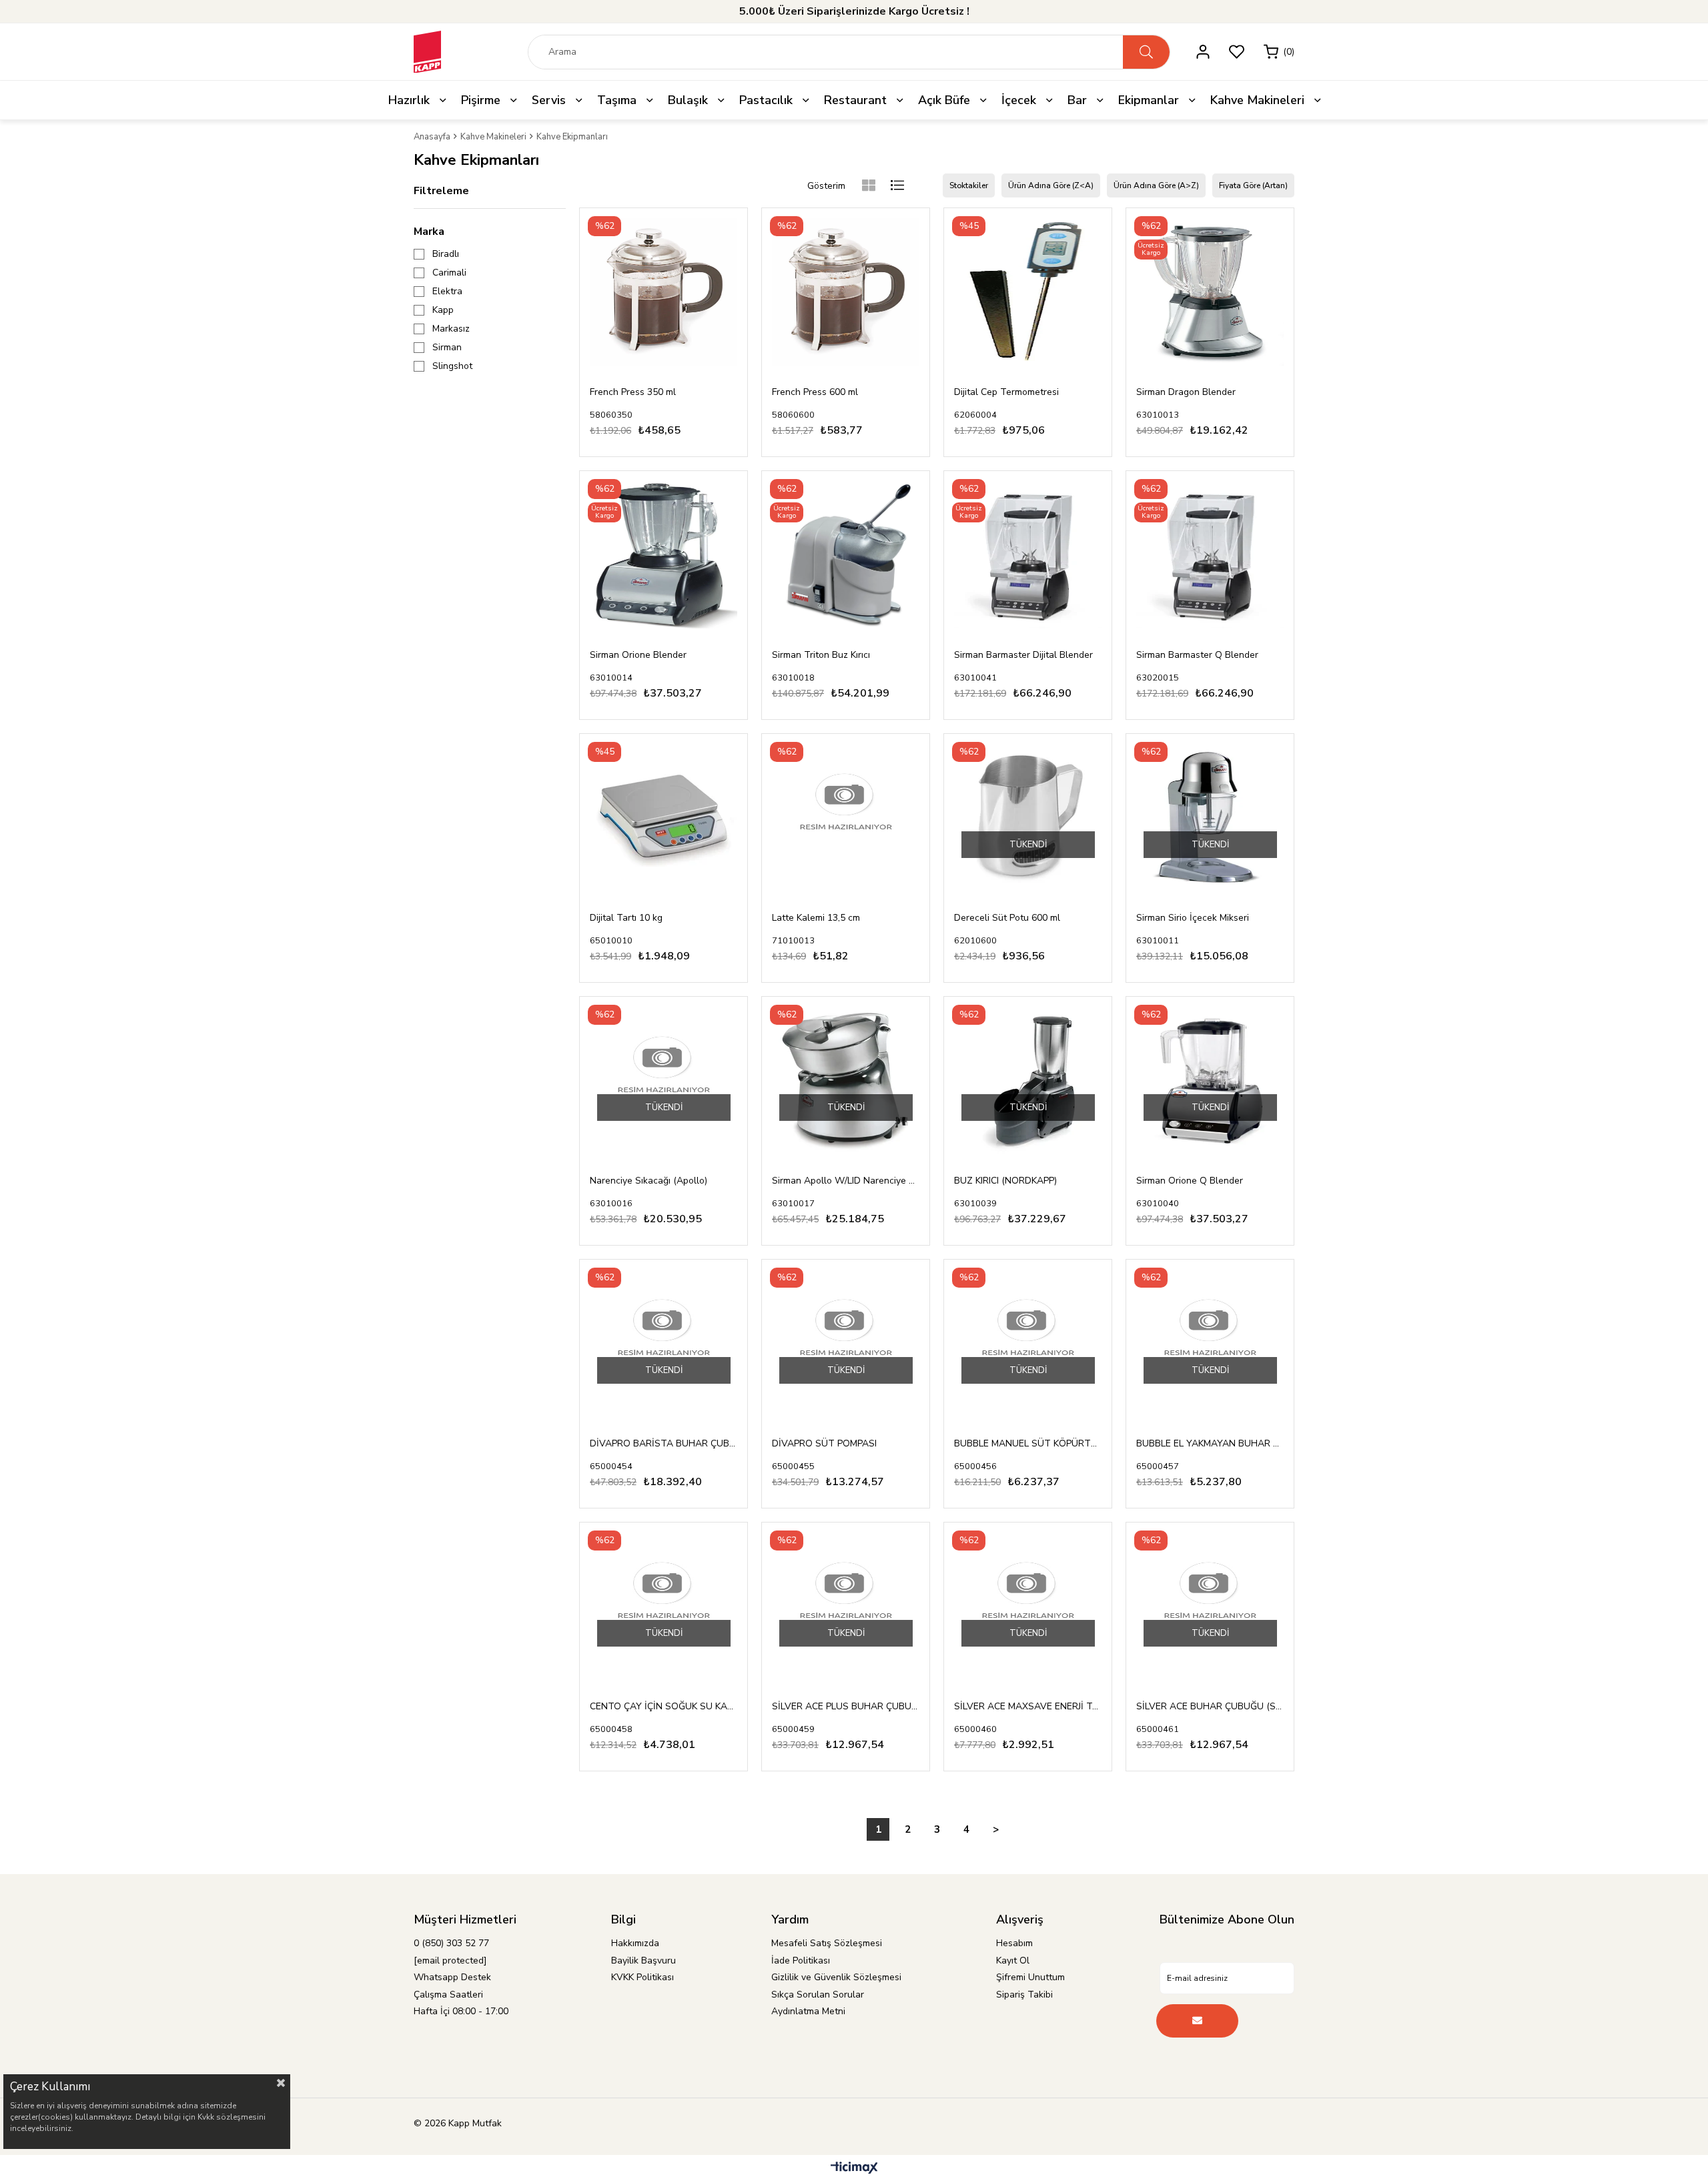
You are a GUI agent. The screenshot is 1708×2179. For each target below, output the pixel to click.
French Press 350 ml (633, 392)
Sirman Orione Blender (638, 655)
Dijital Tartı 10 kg (626, 918)
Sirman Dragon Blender (1186, 392)
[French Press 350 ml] (664, 292)
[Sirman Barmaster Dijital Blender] (1028, 555)
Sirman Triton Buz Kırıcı (821, 655)
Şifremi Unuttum (1030, 1977)
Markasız (451, 329)
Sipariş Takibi (1024, 1995)
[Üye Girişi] (1203, 52)
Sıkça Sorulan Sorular (818, 1995)
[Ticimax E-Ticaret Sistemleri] (854, 2169)
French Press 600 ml (815, 392)
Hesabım (1014, 1943)
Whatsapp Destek (452, 1977)
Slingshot (452, 366)
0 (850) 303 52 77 (451, 1943)
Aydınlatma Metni (808, 2011)
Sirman (447, 348)
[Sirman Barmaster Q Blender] (1210, 555)
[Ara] (1146, 52)
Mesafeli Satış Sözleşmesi (827, 1943)
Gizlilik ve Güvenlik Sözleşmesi (836, 1977)
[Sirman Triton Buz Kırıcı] (846, 555)
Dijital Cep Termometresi (1006, 392)
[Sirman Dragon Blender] (1210, 292)
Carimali (449, 273)
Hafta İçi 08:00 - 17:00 (461, 2011)
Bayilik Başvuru (644, 1960)
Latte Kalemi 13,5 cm (816, 918)
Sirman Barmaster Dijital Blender (1023, 655)
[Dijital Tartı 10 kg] (664, 818)
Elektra (447, 292)
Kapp (443, 310)
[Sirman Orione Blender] (664, 555)
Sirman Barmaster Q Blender (1197, 655)
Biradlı (446, 254)
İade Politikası (801, 1960)
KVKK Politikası (643, 1977)
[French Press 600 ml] (846, 292)
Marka (429, 232)
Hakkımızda (635, 1943)
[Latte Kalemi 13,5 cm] (846, 818)
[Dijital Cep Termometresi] (1028, 292)
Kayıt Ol (1013, 1960)
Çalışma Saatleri (448, 1995)
